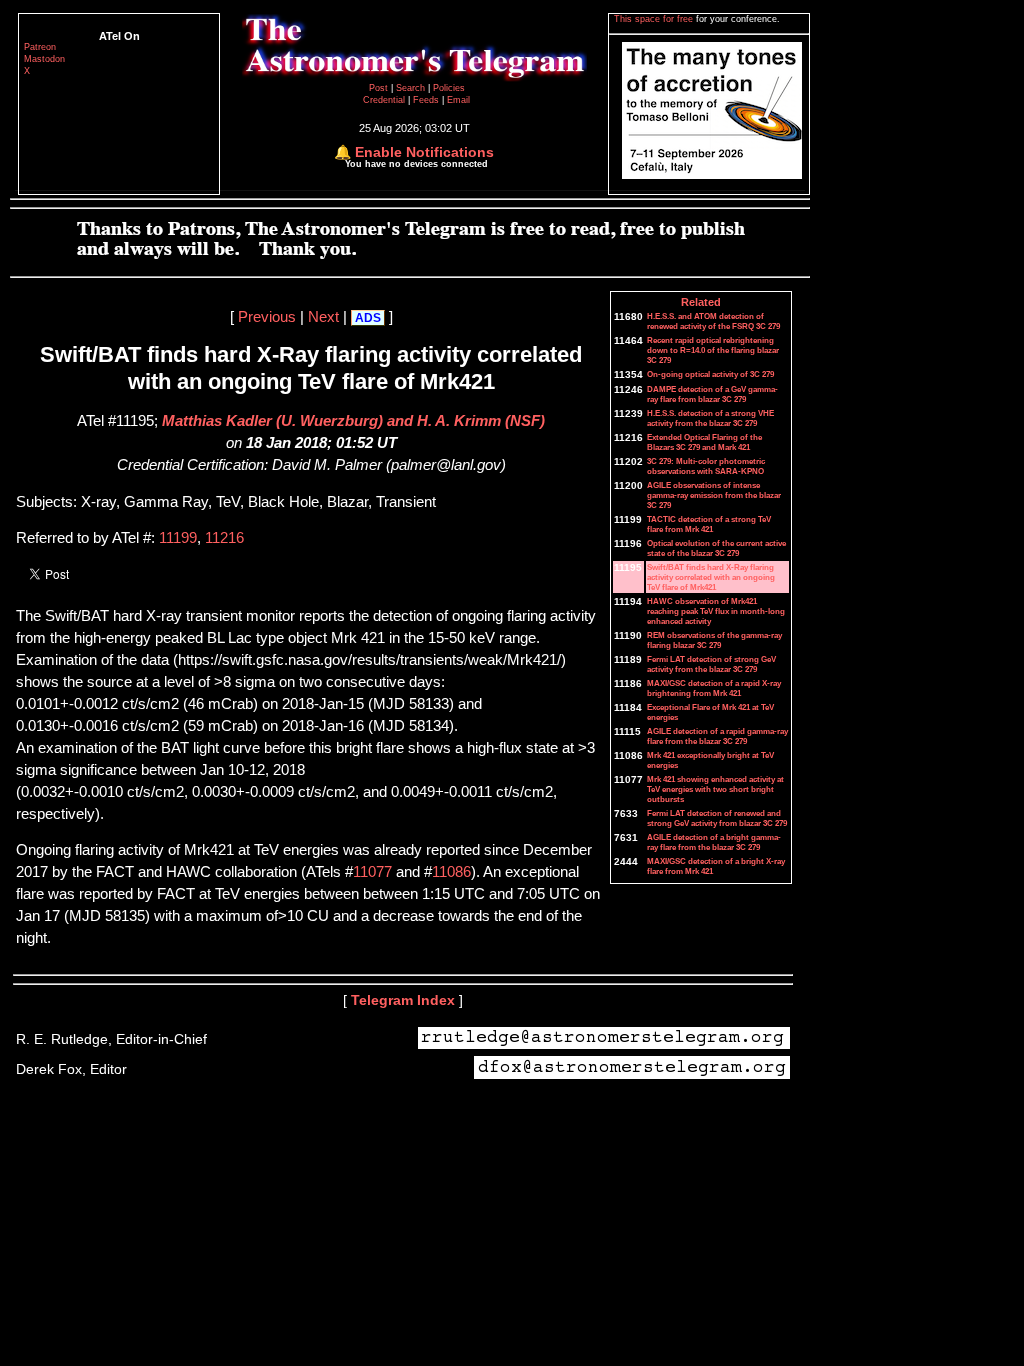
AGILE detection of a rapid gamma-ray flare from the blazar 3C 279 (717, 736)
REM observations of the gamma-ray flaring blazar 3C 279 (714, 640)
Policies (449, 88)
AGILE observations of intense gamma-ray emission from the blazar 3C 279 (714, 495)
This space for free (655, 19)
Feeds (426, 100)
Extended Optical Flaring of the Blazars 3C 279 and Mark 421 (704, 442)
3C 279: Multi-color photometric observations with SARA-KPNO (706, 466)
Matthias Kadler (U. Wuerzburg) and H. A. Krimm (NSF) (353, 421)
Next (323, 317)
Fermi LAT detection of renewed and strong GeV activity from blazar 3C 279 (717, 818)
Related (701, 302)
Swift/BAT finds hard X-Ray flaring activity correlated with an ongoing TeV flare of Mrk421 (711, 577)
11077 (372, 872)
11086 (451, 872)
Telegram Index (403, 1000)
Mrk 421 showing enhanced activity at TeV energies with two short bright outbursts (715, 789)
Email (458, 100)
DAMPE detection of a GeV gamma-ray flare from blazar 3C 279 (712, 394)
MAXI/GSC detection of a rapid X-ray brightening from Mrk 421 (714, 688)
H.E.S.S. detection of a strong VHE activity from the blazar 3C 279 (710, 418)
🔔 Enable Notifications (414, 152)
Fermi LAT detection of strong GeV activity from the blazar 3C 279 (711, 664)
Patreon (40, 47)
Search (412, 88)
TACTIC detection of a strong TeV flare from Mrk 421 (709, 524)
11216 (224, 538)
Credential (385, 100)
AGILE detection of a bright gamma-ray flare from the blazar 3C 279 (714, 842)
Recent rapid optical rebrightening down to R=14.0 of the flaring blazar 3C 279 (713, 350)
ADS (368, 318)
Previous (267, 317)
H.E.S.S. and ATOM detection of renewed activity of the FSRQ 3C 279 (713, 321)
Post (380, 88)
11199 (178, 538)
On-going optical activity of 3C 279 (710, 374)
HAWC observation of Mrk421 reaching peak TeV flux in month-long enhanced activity (716, 611)
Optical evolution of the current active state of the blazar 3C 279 (716, 548)
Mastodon (44, 59)
